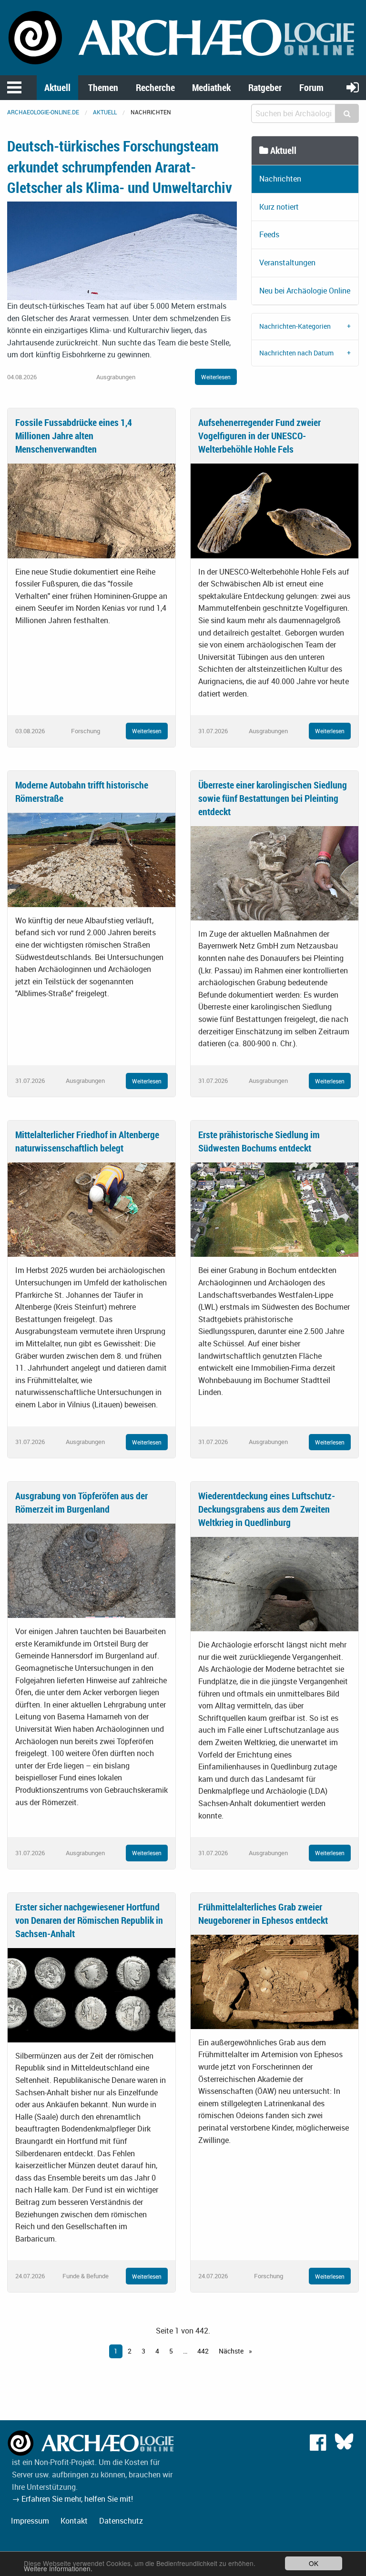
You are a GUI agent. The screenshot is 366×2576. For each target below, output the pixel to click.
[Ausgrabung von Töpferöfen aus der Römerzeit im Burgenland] (91, 1570)
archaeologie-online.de (43, 112)
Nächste (232, 2351)
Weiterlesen (216, 377)
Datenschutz (121, 2521)
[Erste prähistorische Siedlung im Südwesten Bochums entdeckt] (274, 1209)
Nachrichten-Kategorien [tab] (295, 326)
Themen (103, 87)
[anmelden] (353, 87)
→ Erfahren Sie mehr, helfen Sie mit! (72, 2499)
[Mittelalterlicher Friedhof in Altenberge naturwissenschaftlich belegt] (91, 1209)
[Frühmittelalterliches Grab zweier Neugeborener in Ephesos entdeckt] (274, 1981)
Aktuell (57, 87)
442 (203, 2351)
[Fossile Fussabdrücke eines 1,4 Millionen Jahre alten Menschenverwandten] (91, 510)
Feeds (269, 234)
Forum (311, 87)
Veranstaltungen (287, 263)
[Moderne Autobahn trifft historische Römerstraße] (91, 859)
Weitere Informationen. (58, 2568)
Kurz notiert (279, 207)
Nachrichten (280, 179)
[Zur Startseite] (183, 37)
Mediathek (211, 87)
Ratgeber (265, 87)
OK (314, 2563)
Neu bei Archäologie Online (305, 291)
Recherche (155, 87)
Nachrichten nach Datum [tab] (296, 353)
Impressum (30, 2521)
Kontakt (74, 2521)
